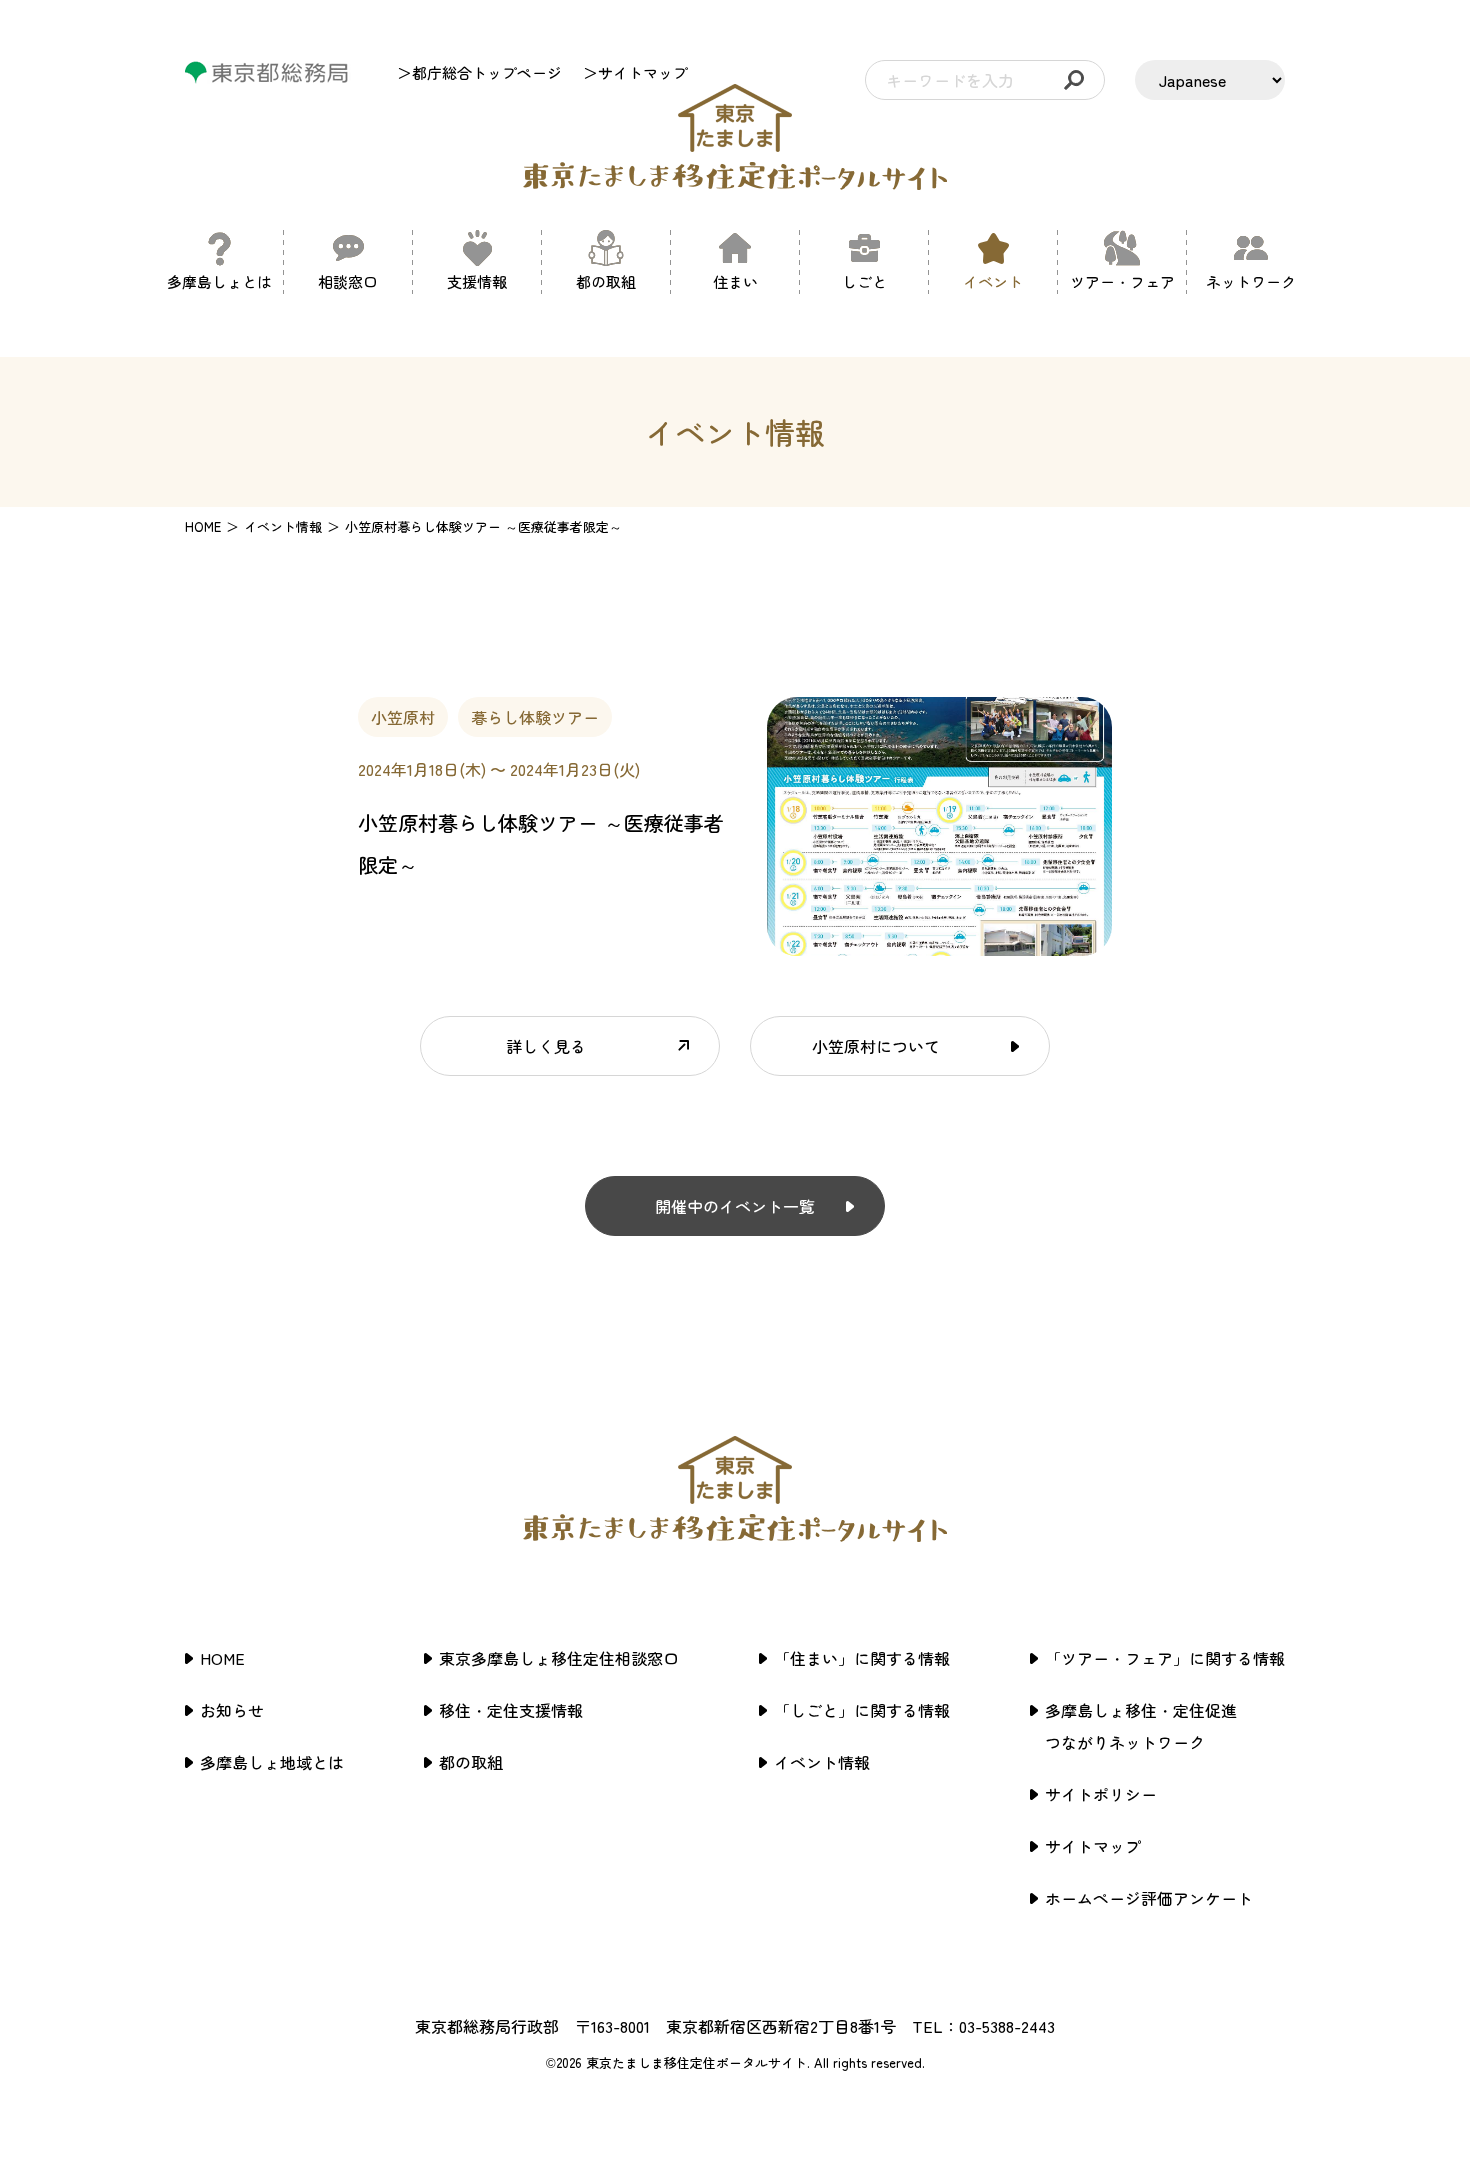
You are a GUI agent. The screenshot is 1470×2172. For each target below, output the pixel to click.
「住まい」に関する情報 (862, 1658)
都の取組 (471, 1762)
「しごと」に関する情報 (862, 1710)
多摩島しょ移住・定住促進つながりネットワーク (1141, 1726)
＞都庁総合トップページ (479, 72)
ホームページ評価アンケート (1149, 1898)
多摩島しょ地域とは (272, 1762)
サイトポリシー (1101, 1794)
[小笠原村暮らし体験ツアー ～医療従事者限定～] (939, 944)
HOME (203, 526)
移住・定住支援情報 (511, 1710)
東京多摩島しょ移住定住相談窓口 (559, 1658)
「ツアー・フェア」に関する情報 (1165, 1658)
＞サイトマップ (635, 72)
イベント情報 (822, 1762)
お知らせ (232, 1710)
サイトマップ (1093, 1846)
